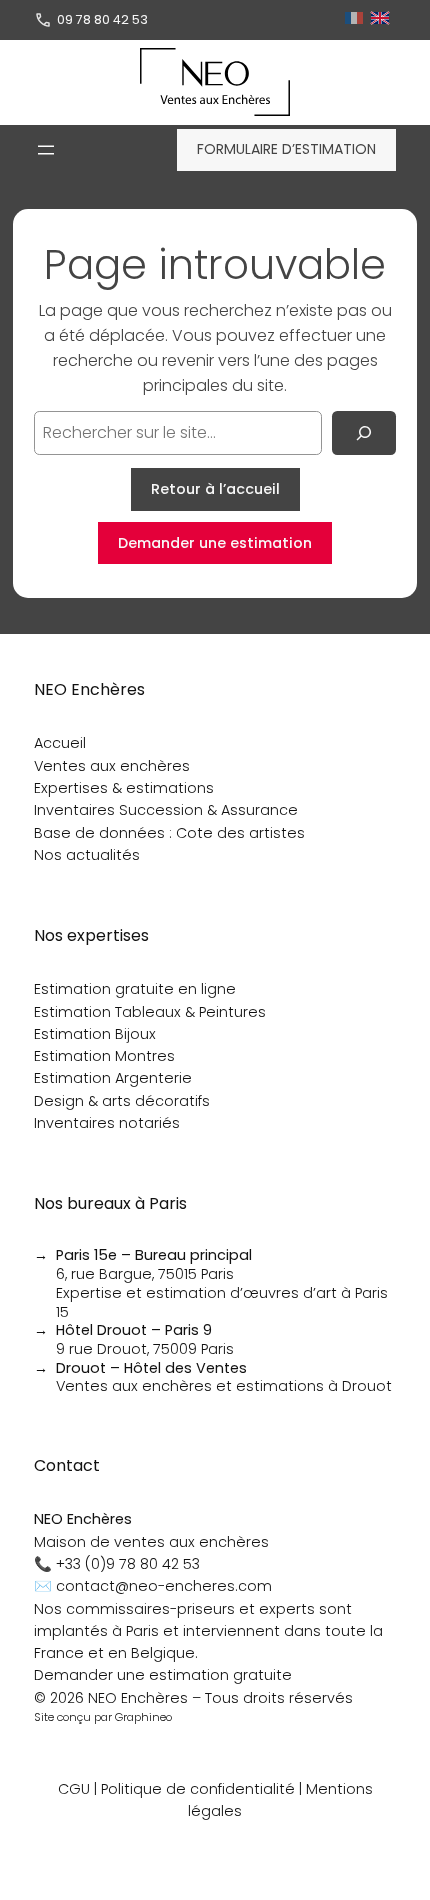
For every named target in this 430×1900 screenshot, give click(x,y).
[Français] (356, 19)
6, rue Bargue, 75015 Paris (154, 1264)
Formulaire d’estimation (286, 149)
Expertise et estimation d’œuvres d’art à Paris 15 (222, 1302)
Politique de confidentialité (198, 1789)
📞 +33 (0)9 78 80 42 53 (117, 1564)
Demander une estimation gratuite (163, 1675)
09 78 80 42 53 (102, 19)
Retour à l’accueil (215, 489)
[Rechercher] (364, 433)
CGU (74, 1789)
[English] (382, 19)
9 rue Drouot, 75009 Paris (145, 1339)
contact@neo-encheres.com (164, 1586)
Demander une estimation (215, 543)
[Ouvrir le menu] (46, 150)
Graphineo (143, 1717)
